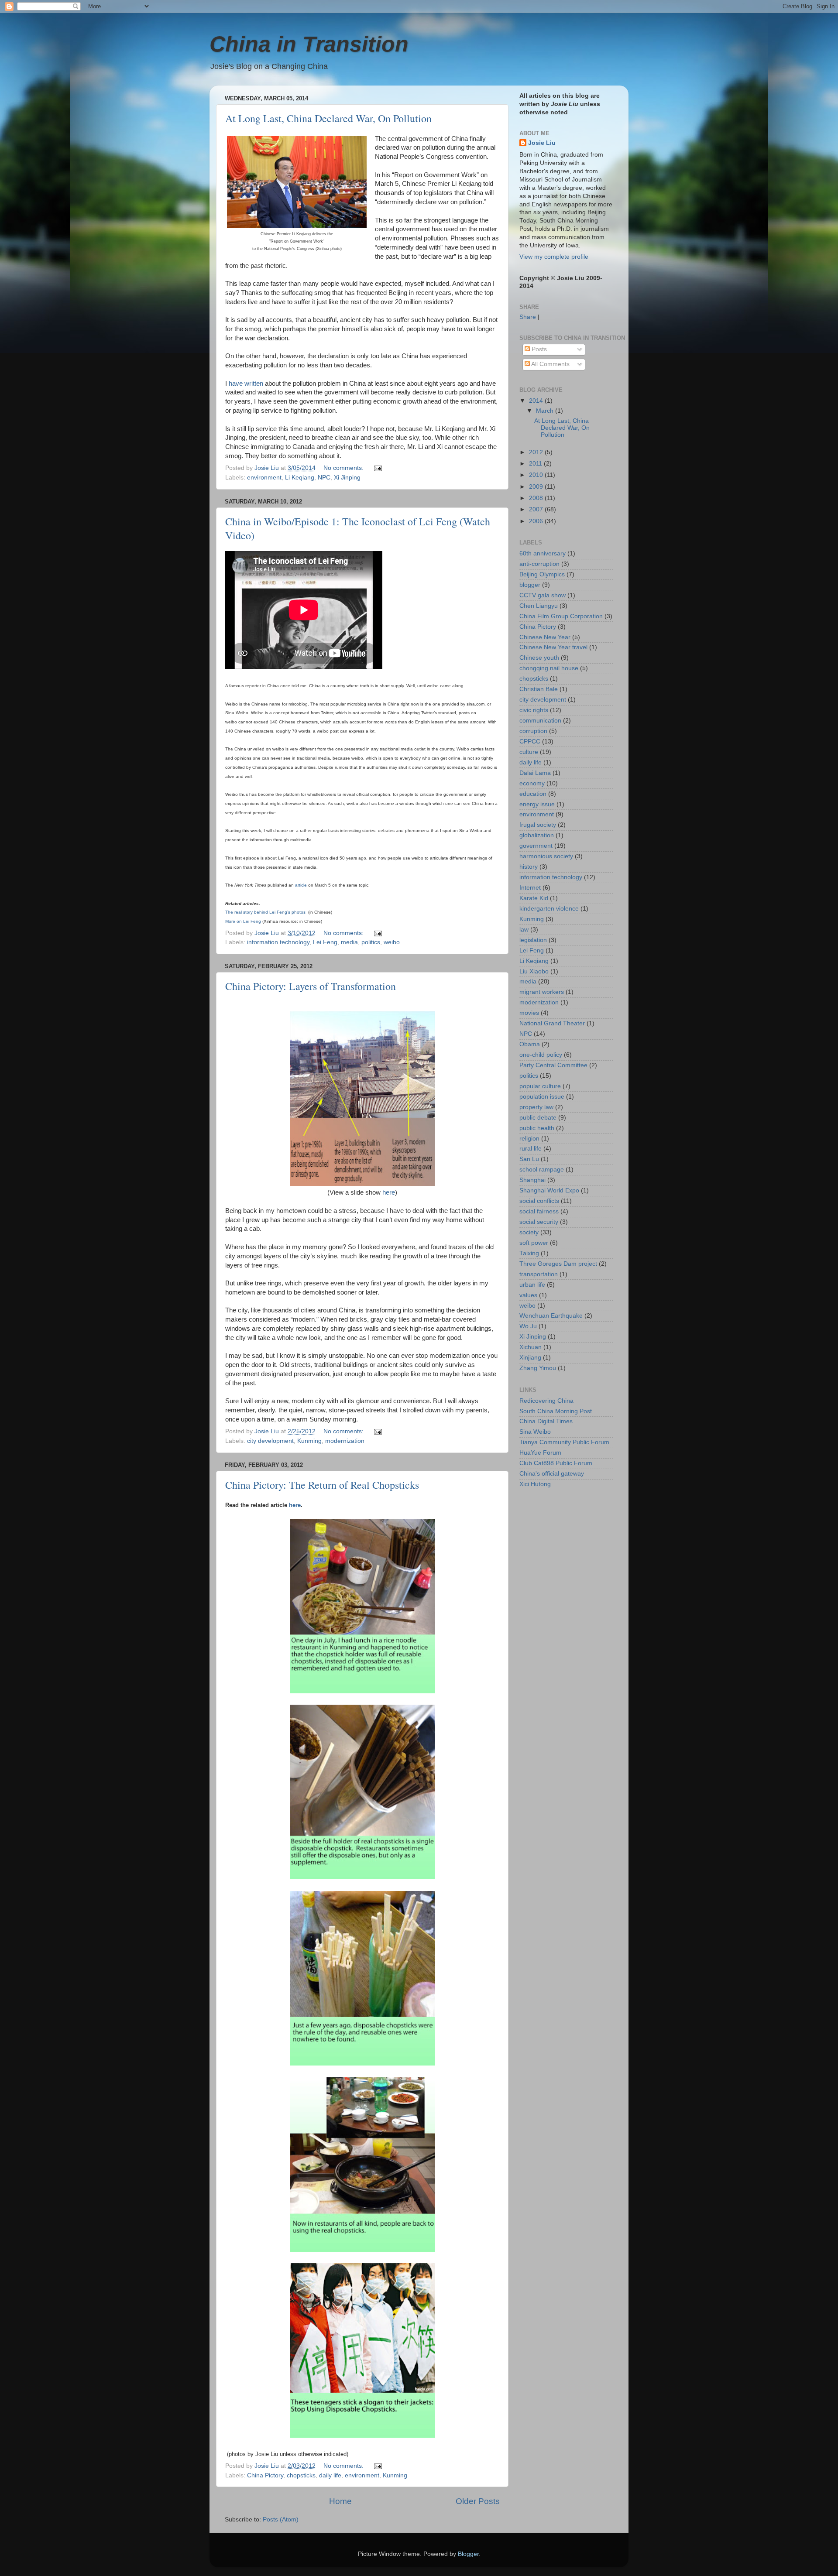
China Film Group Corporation (561, 616)
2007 (537, 509)
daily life (330, 2475)
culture (529, 752)
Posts (538, 349)
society (529, 1232)
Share (528, 317)
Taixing (529, 1253)
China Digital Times (546, 1421)
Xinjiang (530, 1358)
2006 (537, 521)
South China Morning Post (556, 1411)
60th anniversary (543, 553)
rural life (531, 1149)
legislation (533, 940)
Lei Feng (325, 942)
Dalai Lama (535, 773)
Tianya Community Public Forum (564, 1442)
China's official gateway (552, 1474)
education (533, 794)
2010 (537, 475)
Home (340, 2501)
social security (539, 1222)
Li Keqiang (300, 478)
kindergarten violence (549, 909)
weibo (392, 942)
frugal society (538, 825)
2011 (536, 464)
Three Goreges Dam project (558, 1264)
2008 (537, 498)
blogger (530, 585)
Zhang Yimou (538, 1368)
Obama (530, 1044)
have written (246, 384)
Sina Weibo (535, 1432)
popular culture (540, 1086)
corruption (533, 731)
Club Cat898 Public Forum (556, 1463)
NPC (324, 478)
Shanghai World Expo (549, 1190)
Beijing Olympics (542, 574)
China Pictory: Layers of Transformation (311, 986)
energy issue (537, 804)
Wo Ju (528, 1326)
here (389, 1192)
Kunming (309, 1441)
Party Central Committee (553, 1065)
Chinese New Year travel (553, 647)
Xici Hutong (535, 1484)
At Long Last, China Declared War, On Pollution (328, 118)
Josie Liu (542, 143)
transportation (539, 1274)
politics (371, 942)
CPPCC (530, 742)
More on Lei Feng (244, 921)
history (529, 867)
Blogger (468, 2554)
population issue (542, 1097)
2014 (537, 401)
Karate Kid (534, 898)
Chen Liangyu (539, 606)
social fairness (539, 1211)
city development (270, 1441)
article (302, 885)
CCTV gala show (543, 595)
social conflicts (539, 1201)
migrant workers (542, 992)
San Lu (529, 1159)
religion (529, 1139)
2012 (537, 452)
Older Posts (478, 2501)
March (546, 411)
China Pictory (265, 2475)
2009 (537, 487)
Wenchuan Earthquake (551, 1316)
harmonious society (546, 856)
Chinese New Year (545, 637)
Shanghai (532, 1180)
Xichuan (531, 1347)
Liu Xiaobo (534, 971)
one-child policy (541, 1055)
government (536, 846)
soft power (534, 1243)
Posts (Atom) (281, 2519)
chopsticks (301, 2475)
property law (536, 1107)
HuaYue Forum (540, 1453)
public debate (538, 1118)
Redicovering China (546, 1401)
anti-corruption (539, 564)
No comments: (344, 468)
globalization (537, 835)
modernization (345, 1441)
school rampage (542, 1170)
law (524, 930)
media (349, 942)
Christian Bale (539, 689)
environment (264, 478)
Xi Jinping (347, 478)
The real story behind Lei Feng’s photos (266, 912)
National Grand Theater (552, 1023)
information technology (278, 942)
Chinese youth (539, 658)
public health (537, 1128)
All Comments (550, 364)
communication (540, 721)
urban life (532, 1285)
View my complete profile (554, 257)
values (528, 1295)
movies (529, 1013)
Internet (530, 888)
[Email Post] (377, 468)
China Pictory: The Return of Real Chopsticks (322, 1485)
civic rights (534, 710)
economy (532, 783)
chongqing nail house (549, 668)
